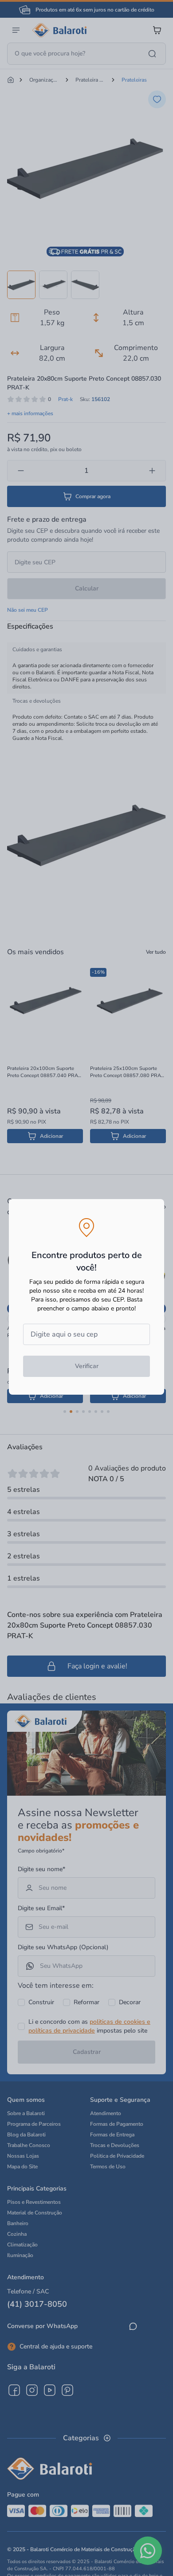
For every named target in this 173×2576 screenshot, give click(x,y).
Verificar (87, 1366)
